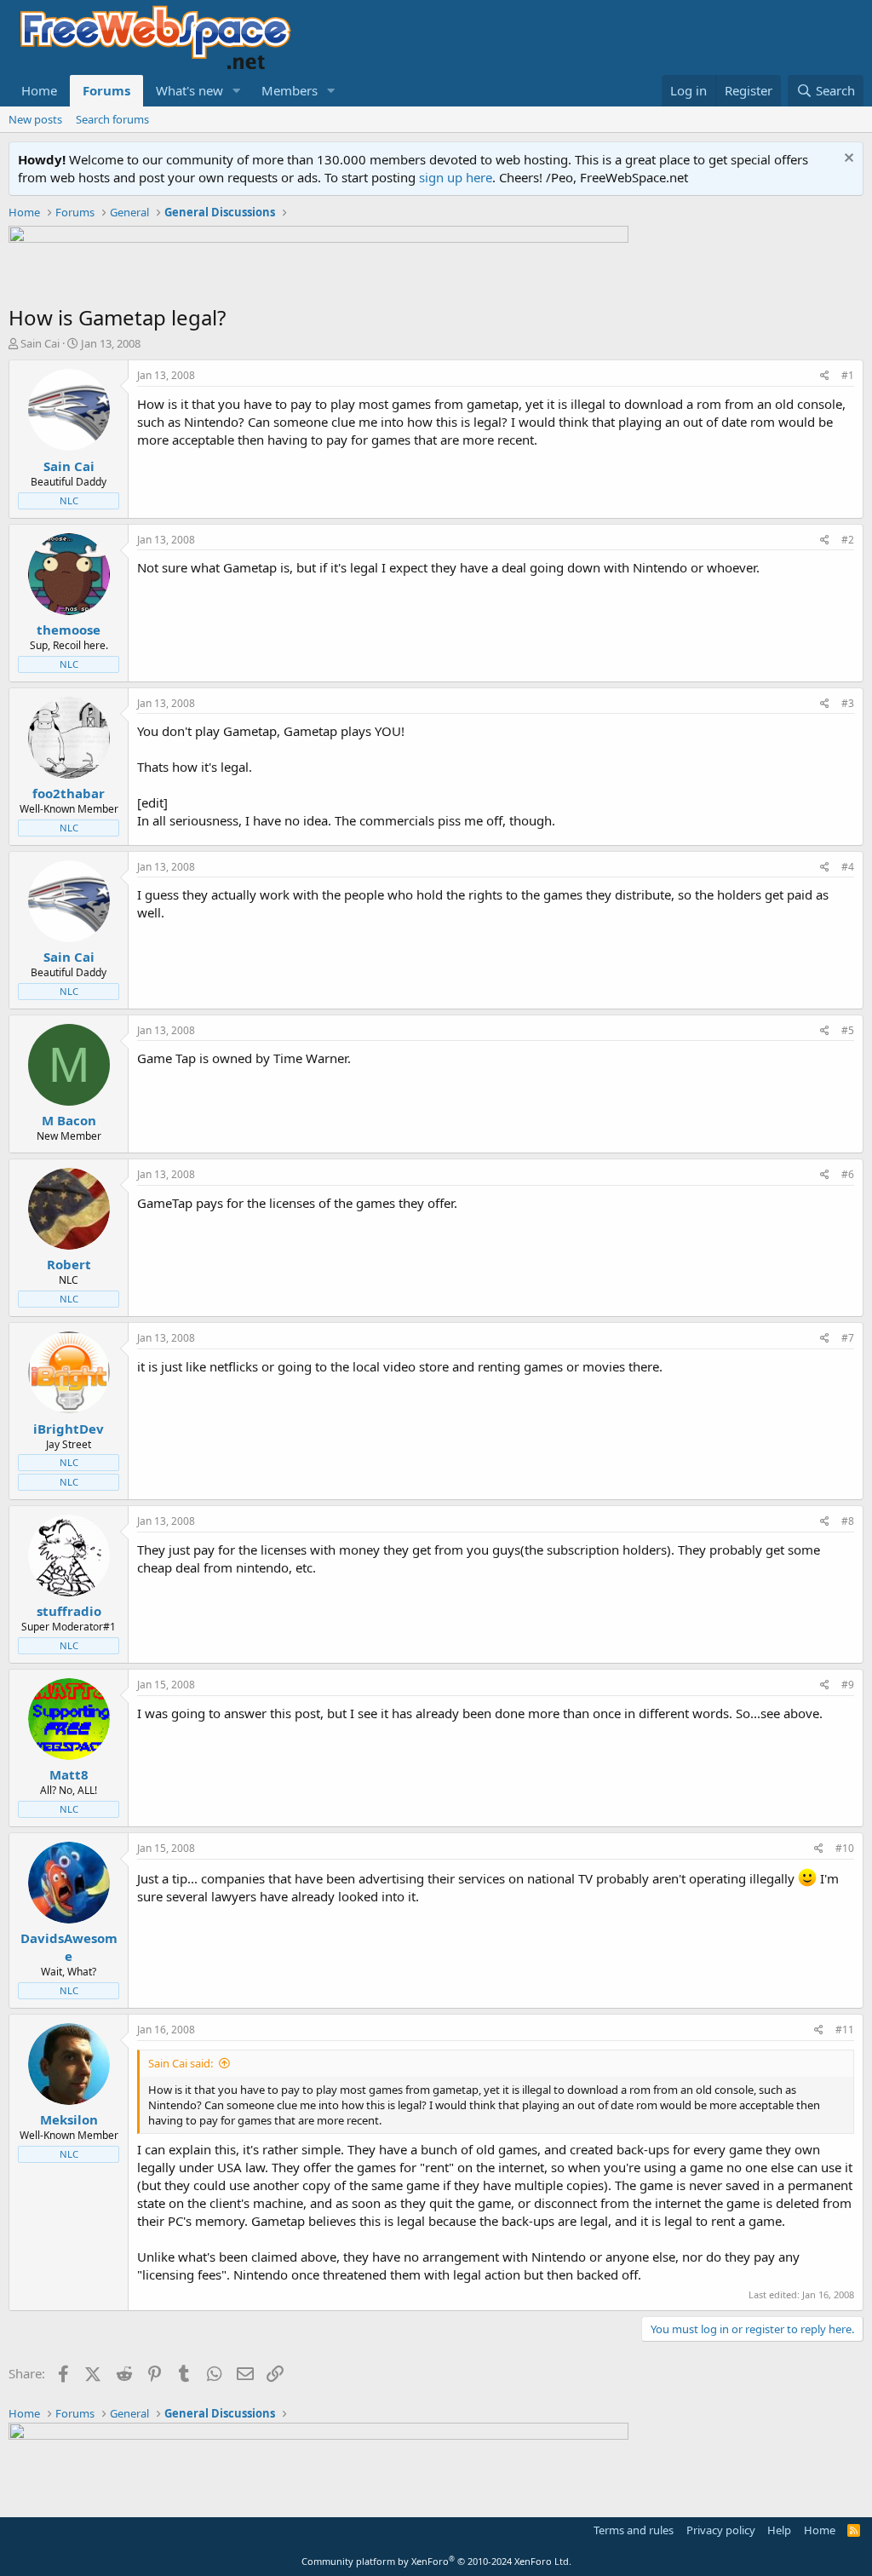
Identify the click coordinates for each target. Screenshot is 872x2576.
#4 (848, 867)
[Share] (825, 376)
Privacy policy (721, 2530)
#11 (845, 2030)
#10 (845, 1848)
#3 (848, 703)
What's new (189, 90)
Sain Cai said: (181, 2063)
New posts (35, 119)
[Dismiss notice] (847, 160)
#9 (848, 1685)
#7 (848, 1338)
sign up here (456, 177)
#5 (848, 1030)
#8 (848, 1521)
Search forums (112, 119)
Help (779, 2530)
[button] (237, 91)
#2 (848, 540)
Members (290, 90)
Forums (106, 90)
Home (39, 90)
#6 (848, 1174)
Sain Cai (40, 343)
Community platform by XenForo (436, 2561)
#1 (848, 375)
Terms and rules (634, 2530)
